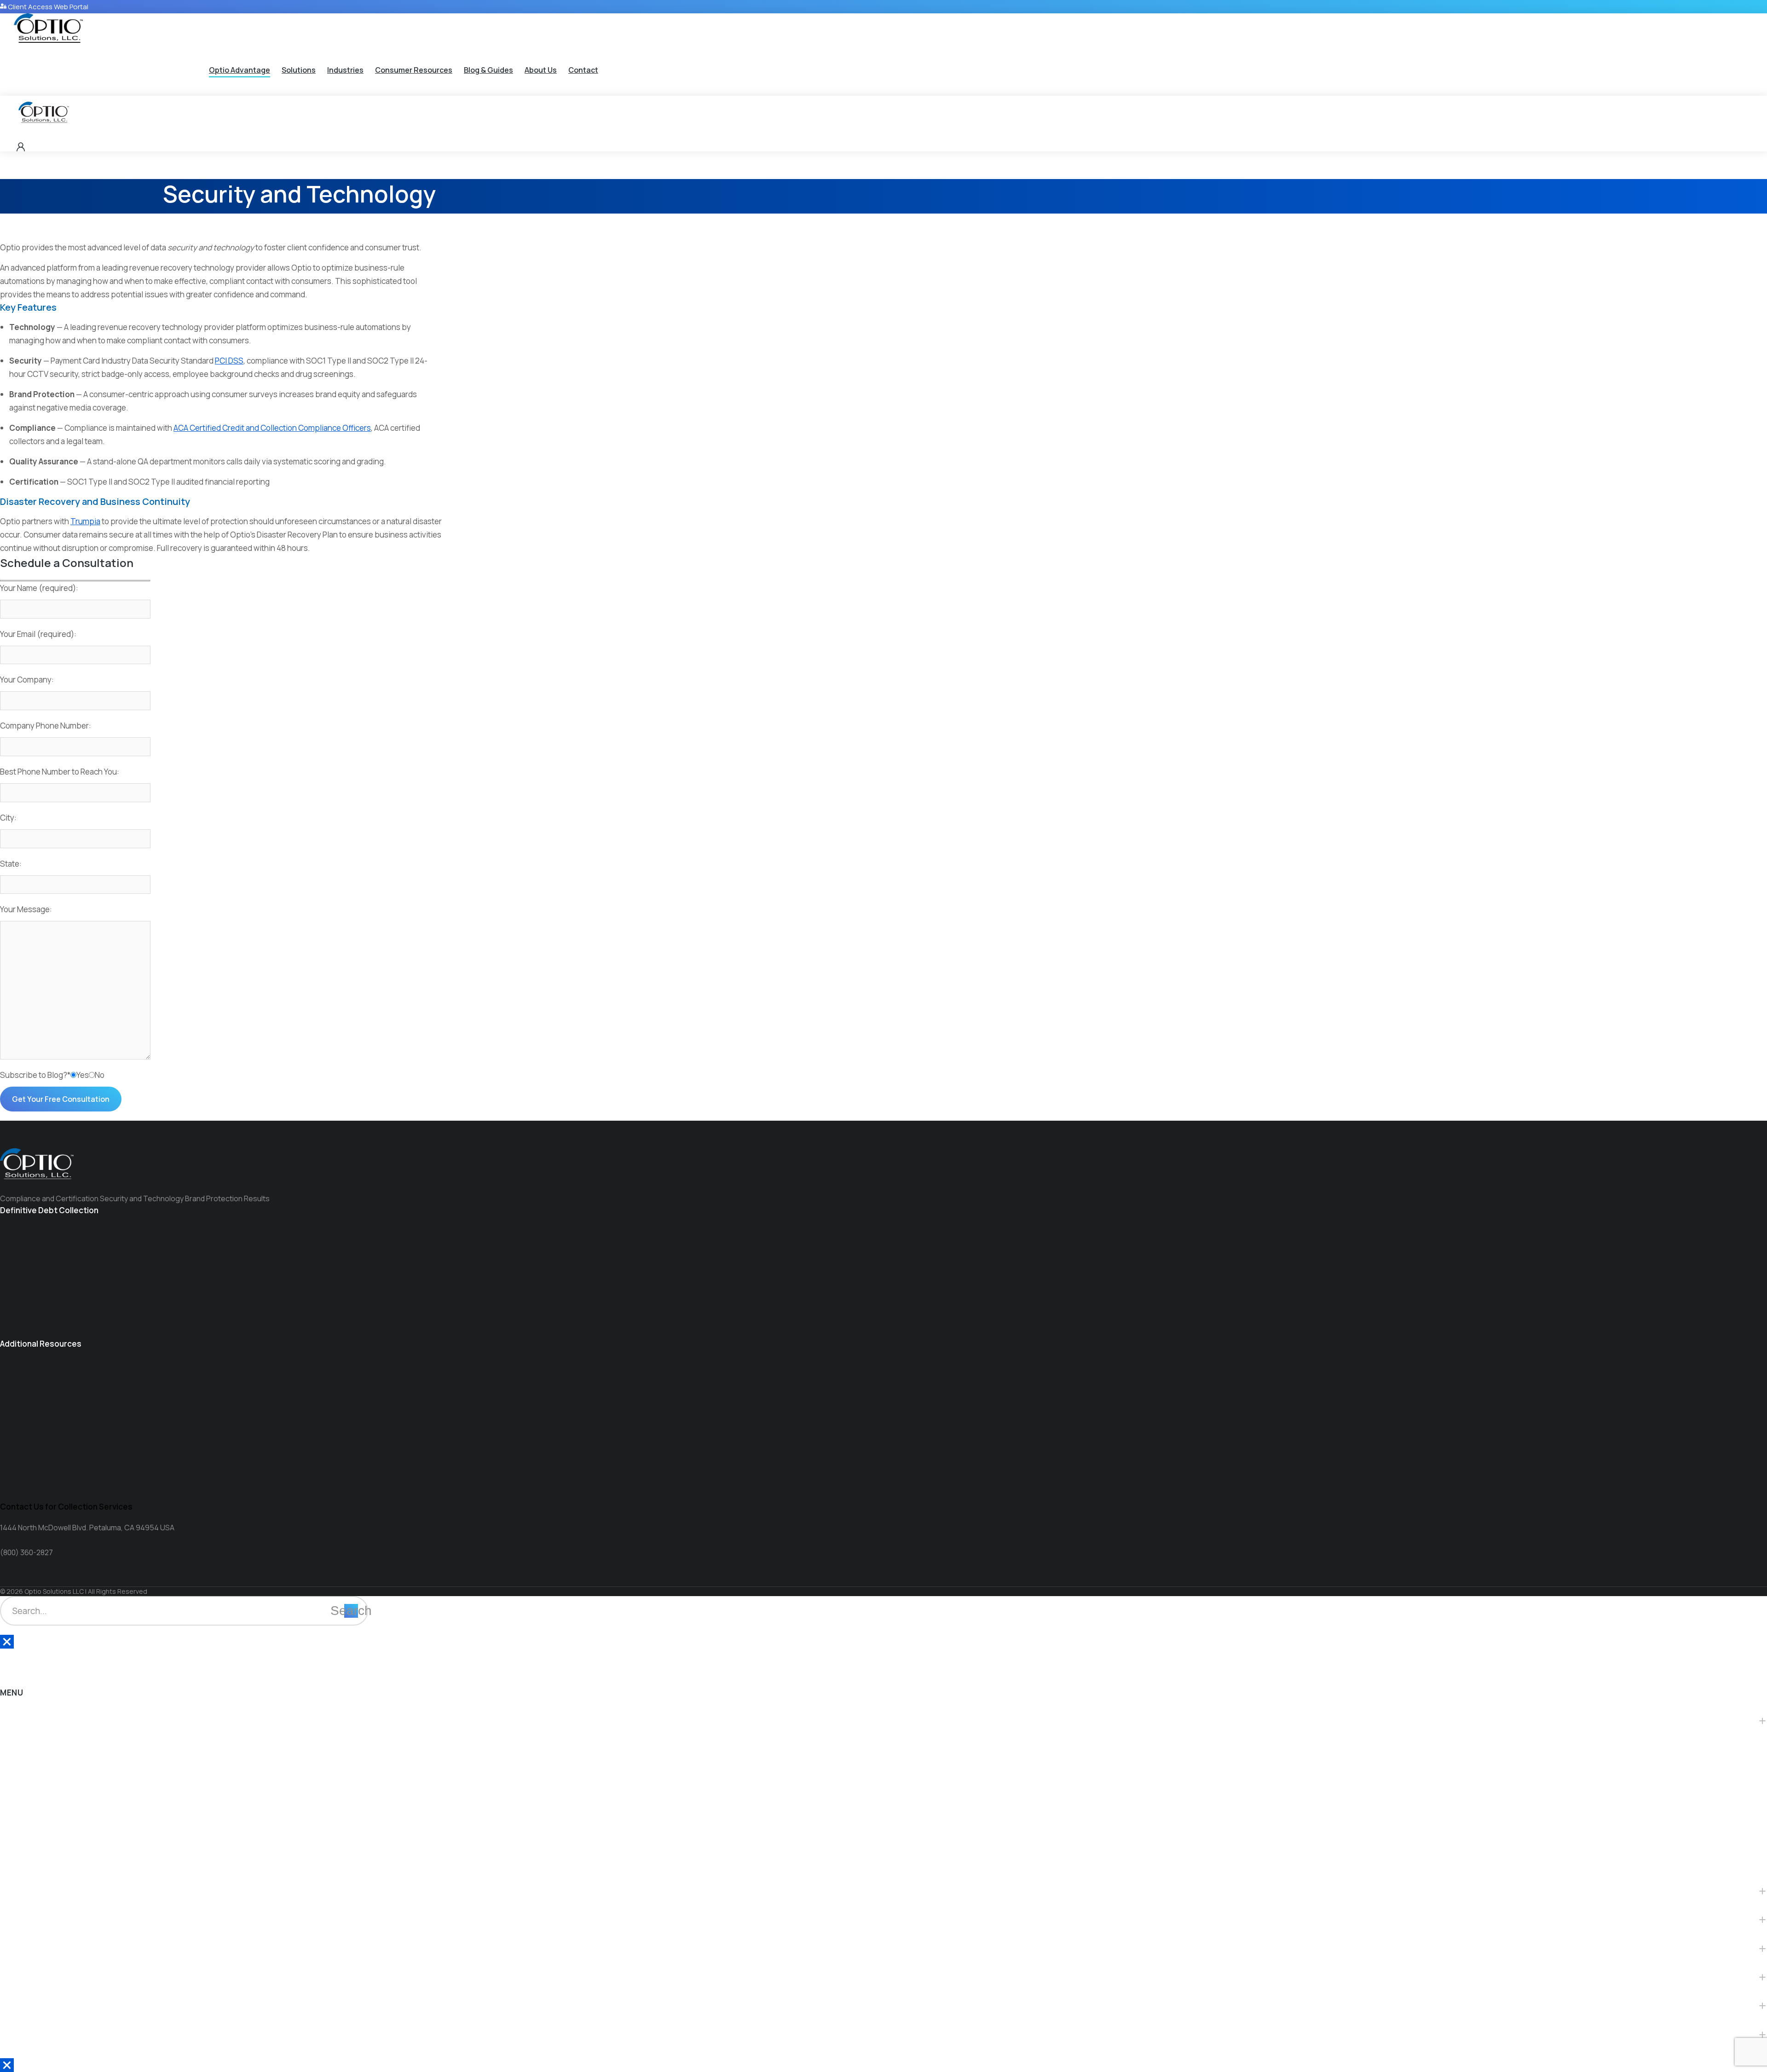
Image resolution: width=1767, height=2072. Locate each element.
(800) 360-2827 (26, 1552)
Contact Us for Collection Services (66, 1507)
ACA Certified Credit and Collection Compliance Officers (272, 428)
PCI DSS (229, 361)
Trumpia (85, 521)
